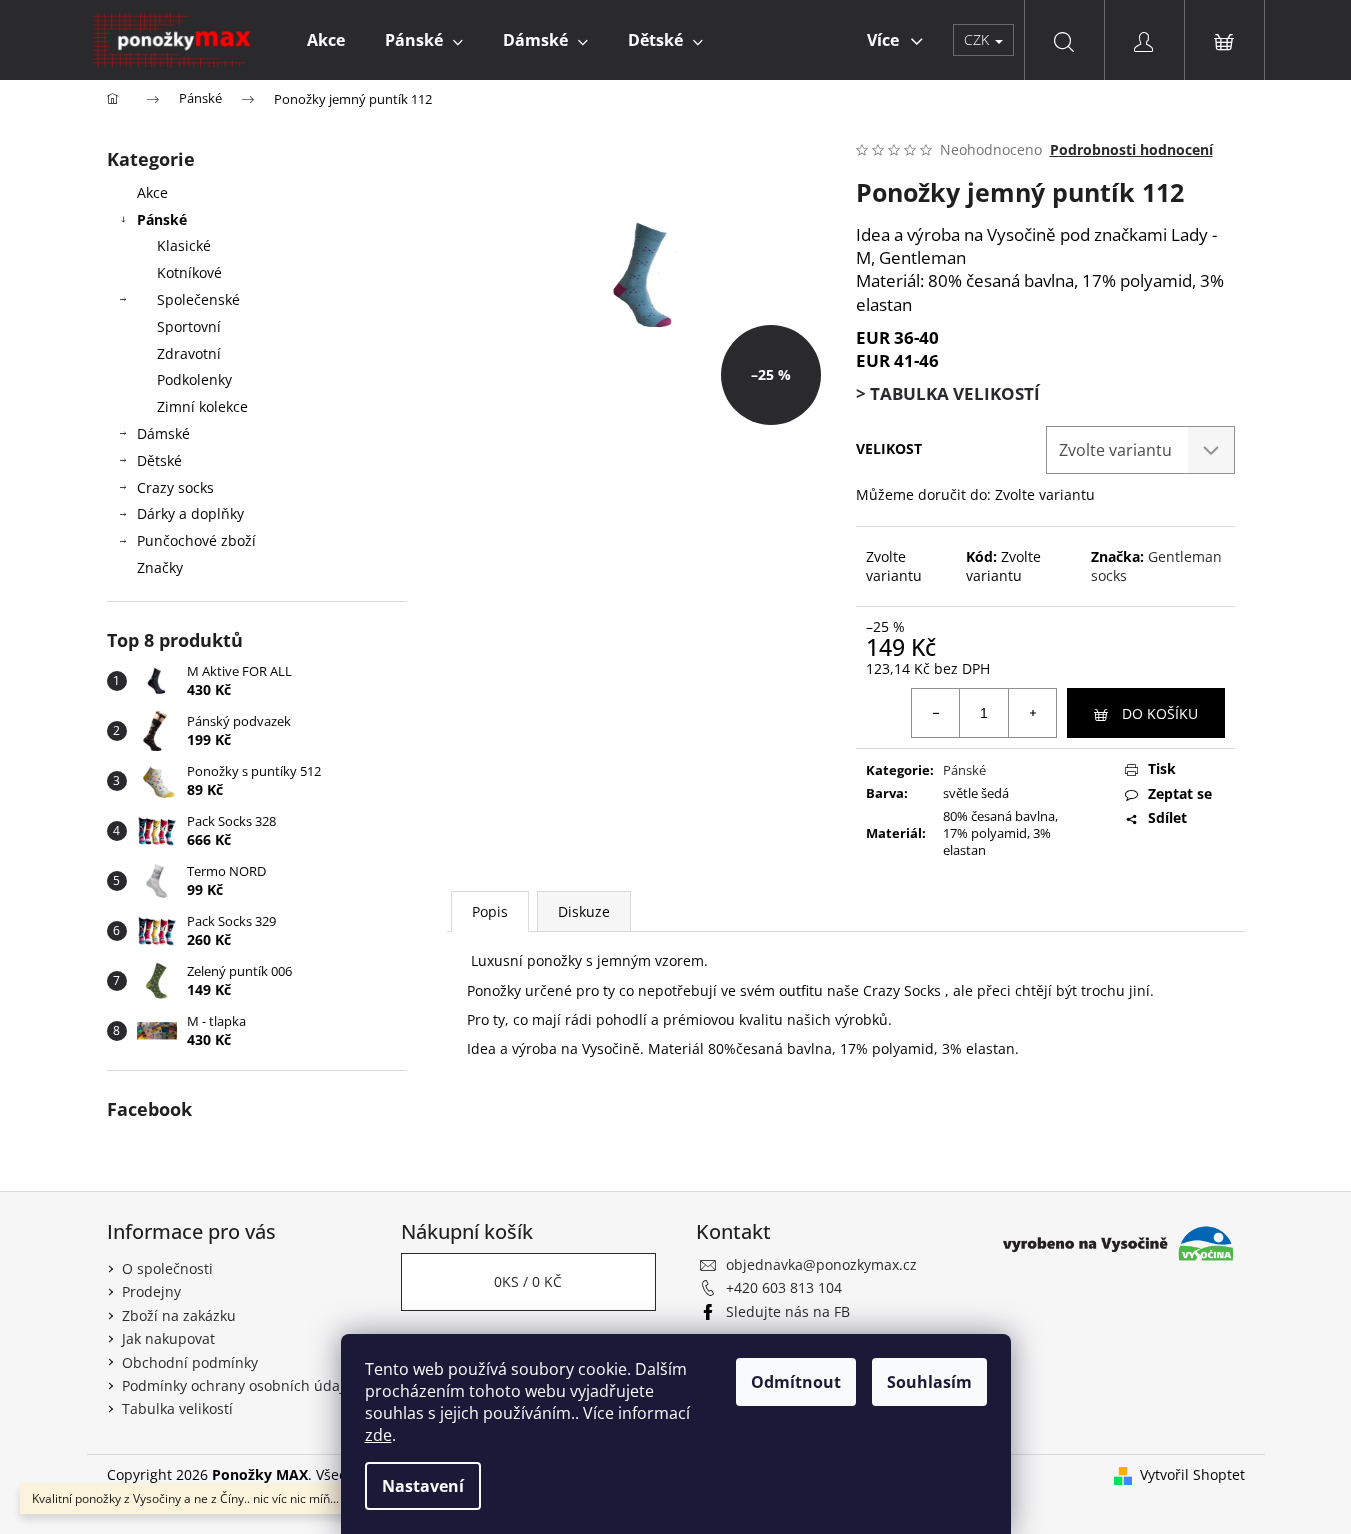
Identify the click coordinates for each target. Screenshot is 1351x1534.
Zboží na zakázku (179, 1315)
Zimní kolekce (202, 406)
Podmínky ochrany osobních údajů (237, 1385)
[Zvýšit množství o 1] (1032, 713)
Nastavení (423, 1486)
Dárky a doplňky (190, 513)
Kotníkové (189, 272)
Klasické (184, 245)
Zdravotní (189, 353)
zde (378, 1435)
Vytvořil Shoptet (1192, 1474)
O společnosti (167, 1268)
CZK (978, 39)
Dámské (163, 433)
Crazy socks (175, 487)
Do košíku (1160, 713)
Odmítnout (796, 1382)
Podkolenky (194, 379)
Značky (160, 567)
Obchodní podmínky (190, 1362)
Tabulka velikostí (177, 1408)
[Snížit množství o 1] (936, 713)
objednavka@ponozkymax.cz (821, 1264)
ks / (528, 1281)
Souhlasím (929, 1382)
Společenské (198, 299)
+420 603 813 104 (784, 1287)
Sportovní (189, 326)
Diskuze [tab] (584, 911)
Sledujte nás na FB (788, 1311)
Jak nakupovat (168, 1338)
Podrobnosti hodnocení (1131, 149)
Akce (152, 192)
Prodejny (151, 1291)
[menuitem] (326, 40)
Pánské (162, 219)
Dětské (159, 460)
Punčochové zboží (196, 540)
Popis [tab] (490, 911)
